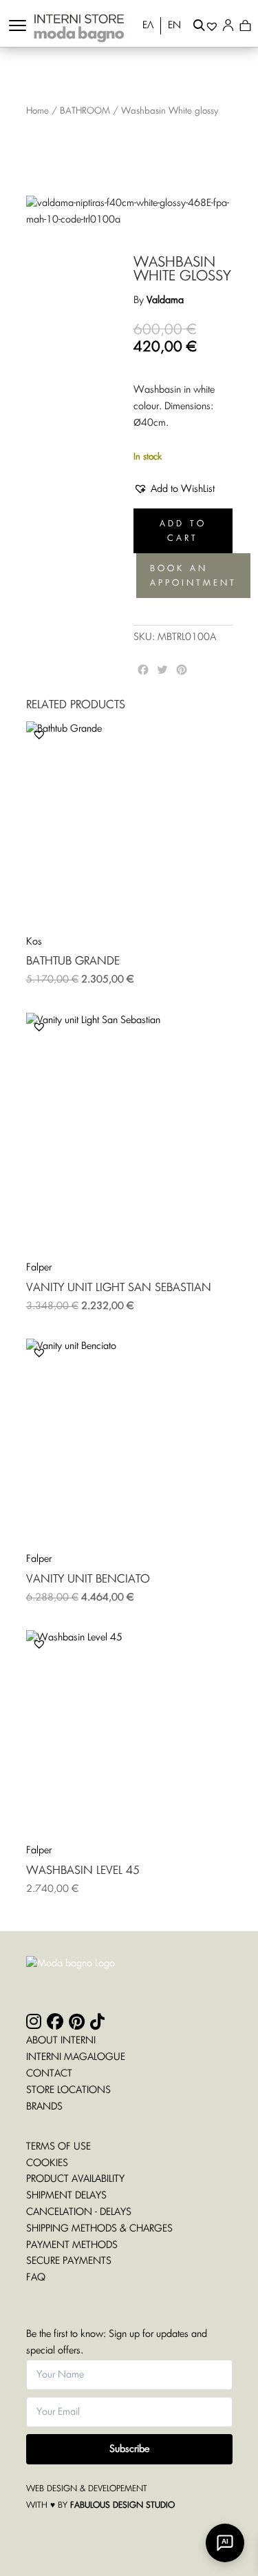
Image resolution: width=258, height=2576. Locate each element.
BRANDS (44, 2107)
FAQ (36, 2278)
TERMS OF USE (58, 2147)
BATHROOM (85, 111)
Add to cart (183, 530)
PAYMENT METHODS (72, 2245)
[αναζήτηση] (199, 28)
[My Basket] (245, 28)
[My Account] (231, 28)
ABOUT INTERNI (61, 2041)
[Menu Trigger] (18, 26)
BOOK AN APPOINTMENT (193, 575)
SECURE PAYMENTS (69, 2261)
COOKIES (47, 2163)
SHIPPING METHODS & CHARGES (99, 2229)
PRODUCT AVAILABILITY (75, 2179)
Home (37, 111)
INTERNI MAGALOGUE (76, 2057)
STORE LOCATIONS (68, 2090)
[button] (174, 490)
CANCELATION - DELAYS (79, 2212)
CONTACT (49, 2074)
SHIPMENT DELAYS (66, 2196)
